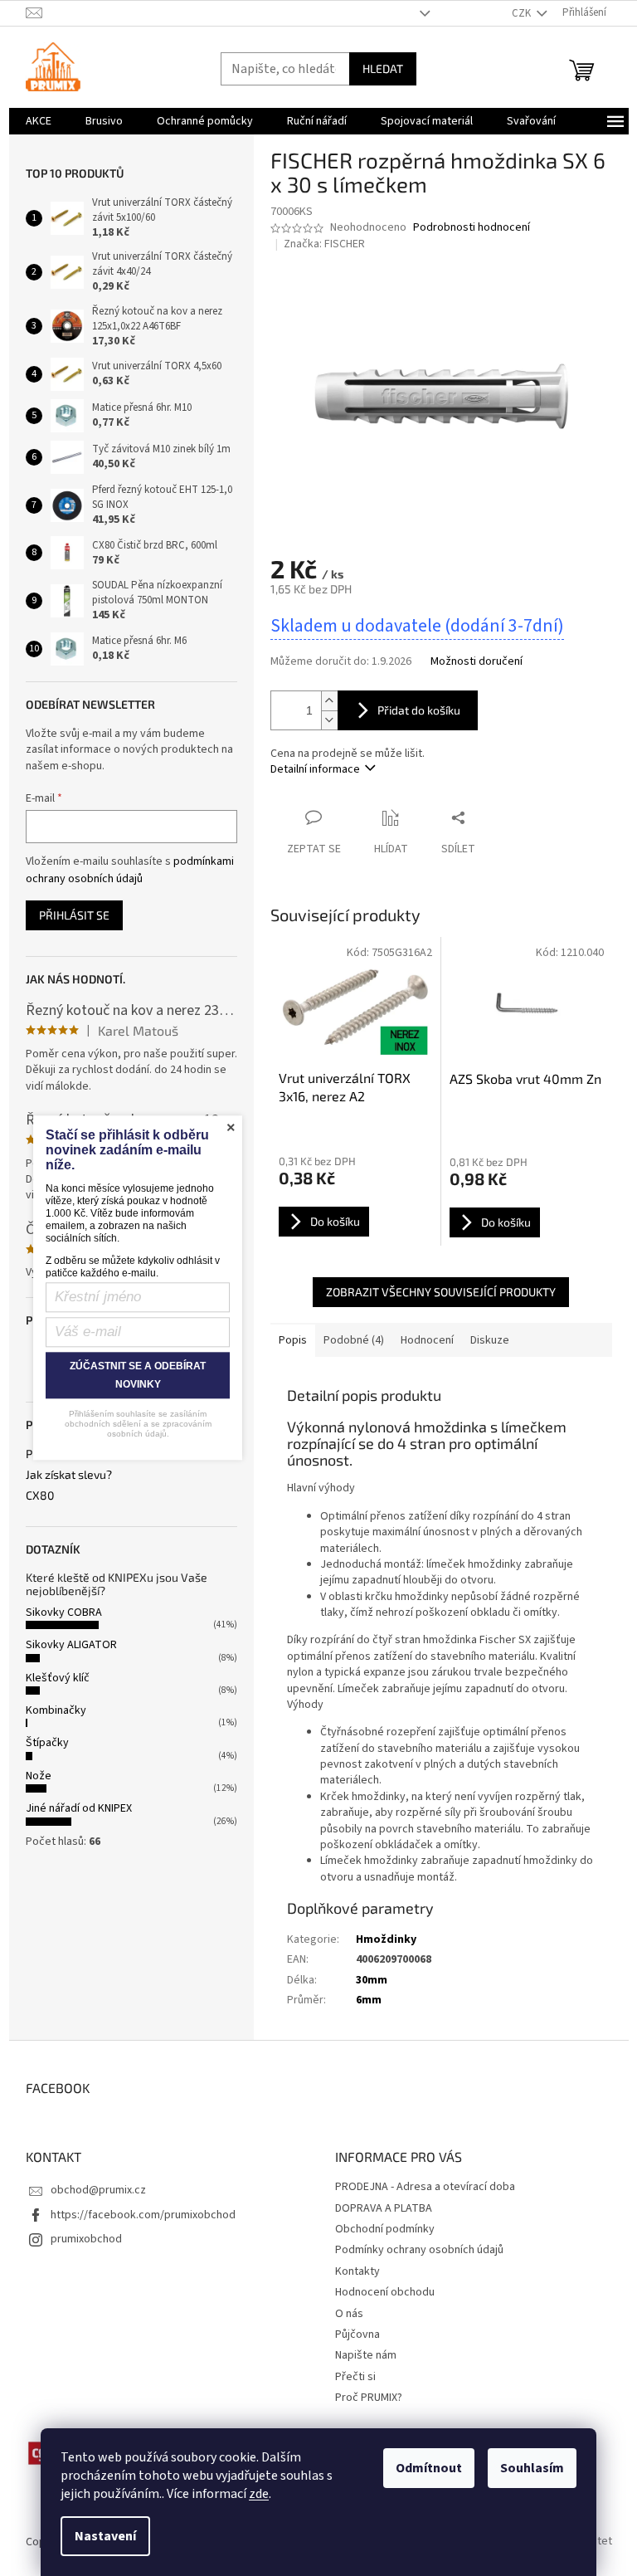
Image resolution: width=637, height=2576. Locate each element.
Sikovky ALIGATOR (71, 1645)
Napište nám (366, 2355)
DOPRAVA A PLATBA (384, 2208)
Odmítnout (429, 2468)
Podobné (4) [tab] (354, 1340)
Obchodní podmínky (385, 2229)
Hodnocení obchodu (385, 2292)
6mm (369, 2000)
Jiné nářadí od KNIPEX (79, 1808)
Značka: (324, 244)
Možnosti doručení (477, 662)
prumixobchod (86, 2239)
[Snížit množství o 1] (329, 720)
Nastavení (105, 2536)
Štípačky (47, 1743)
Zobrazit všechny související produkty (441, 1292)
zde (259, 2494)
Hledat (383, 68)
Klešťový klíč (58, 1678)
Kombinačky (56, 1710)
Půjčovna (357, 2334)
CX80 (40, 1495)
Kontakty (357, 2271)
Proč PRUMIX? (369, 2398)
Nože (39, 1776)
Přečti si (355, 2377)
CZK (523, 13)
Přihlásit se (74, 915)
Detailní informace (315, 769)
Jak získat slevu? (69, 1474)
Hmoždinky (386, 1939)
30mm (372, 1980)
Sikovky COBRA (64, 1612)
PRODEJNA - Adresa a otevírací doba (425, 2187)
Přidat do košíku (419, 710)
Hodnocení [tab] (427, 1340)
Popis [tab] (293, 1340)
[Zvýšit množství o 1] (329, 701)
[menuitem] (39, 121)
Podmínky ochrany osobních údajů (419, 2250)
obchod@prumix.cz (98, 2190)
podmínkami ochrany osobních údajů (130, 870)
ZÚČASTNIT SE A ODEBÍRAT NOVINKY (138, 1376)
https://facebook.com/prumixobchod (143, 2215)
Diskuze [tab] (490, 1340)
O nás (349, 2314)
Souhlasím (532, 2468)
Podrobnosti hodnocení (472, 228)
